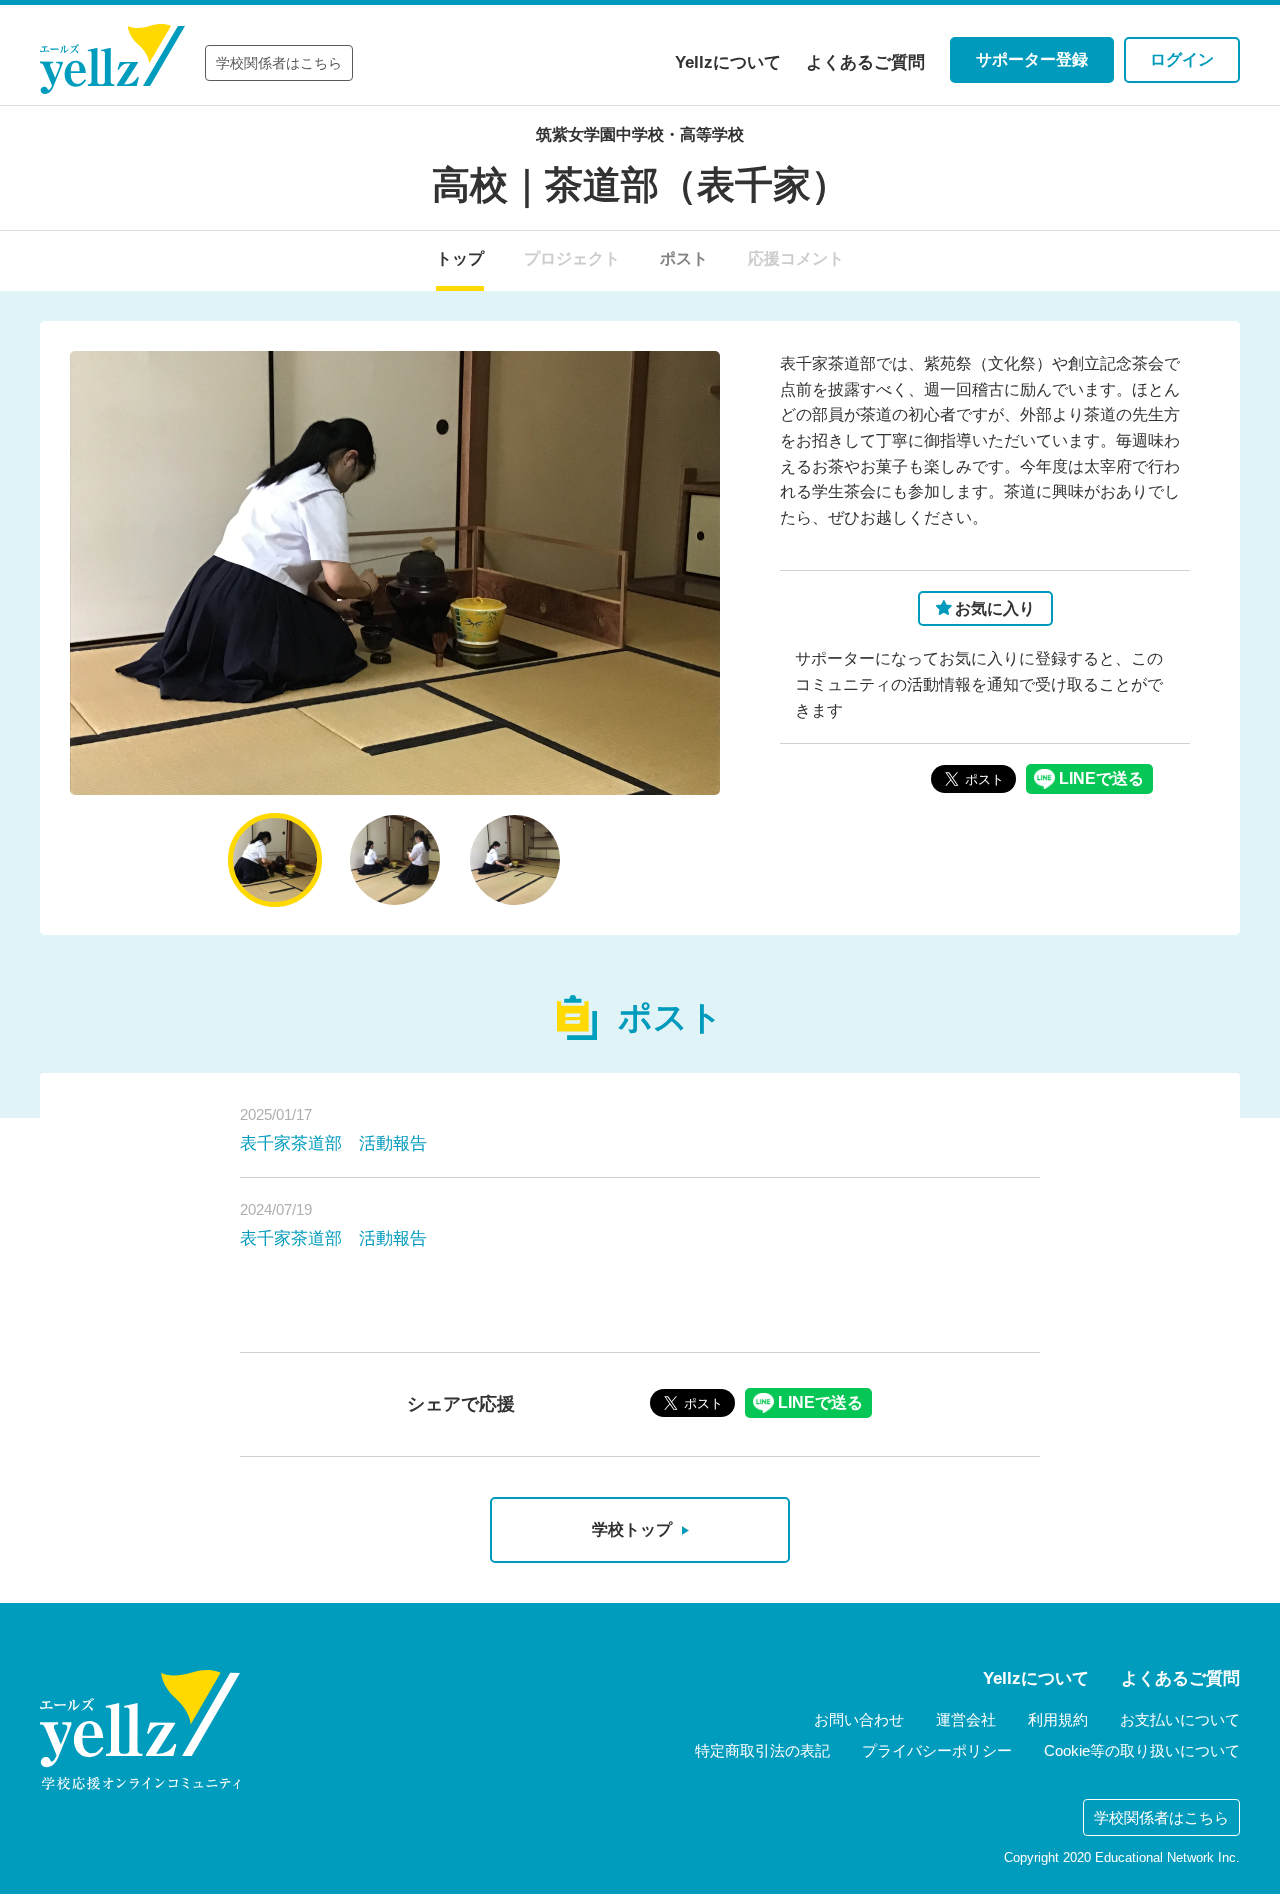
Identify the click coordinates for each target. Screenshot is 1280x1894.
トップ (460, 258)
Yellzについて (728, 62)
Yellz (112, 59)
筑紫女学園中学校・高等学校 (640, 134)
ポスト (684, 258)
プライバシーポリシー (937, 1750)
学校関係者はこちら (279, 63)
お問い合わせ (859, 1719)
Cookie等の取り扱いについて (1142, 1750)
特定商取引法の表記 (762, 1750)
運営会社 (966, 1719)
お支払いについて (1180, 1719)
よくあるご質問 (865, 62)
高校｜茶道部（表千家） (640, 185)
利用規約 (1058, 1719)
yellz (140, 1730)
